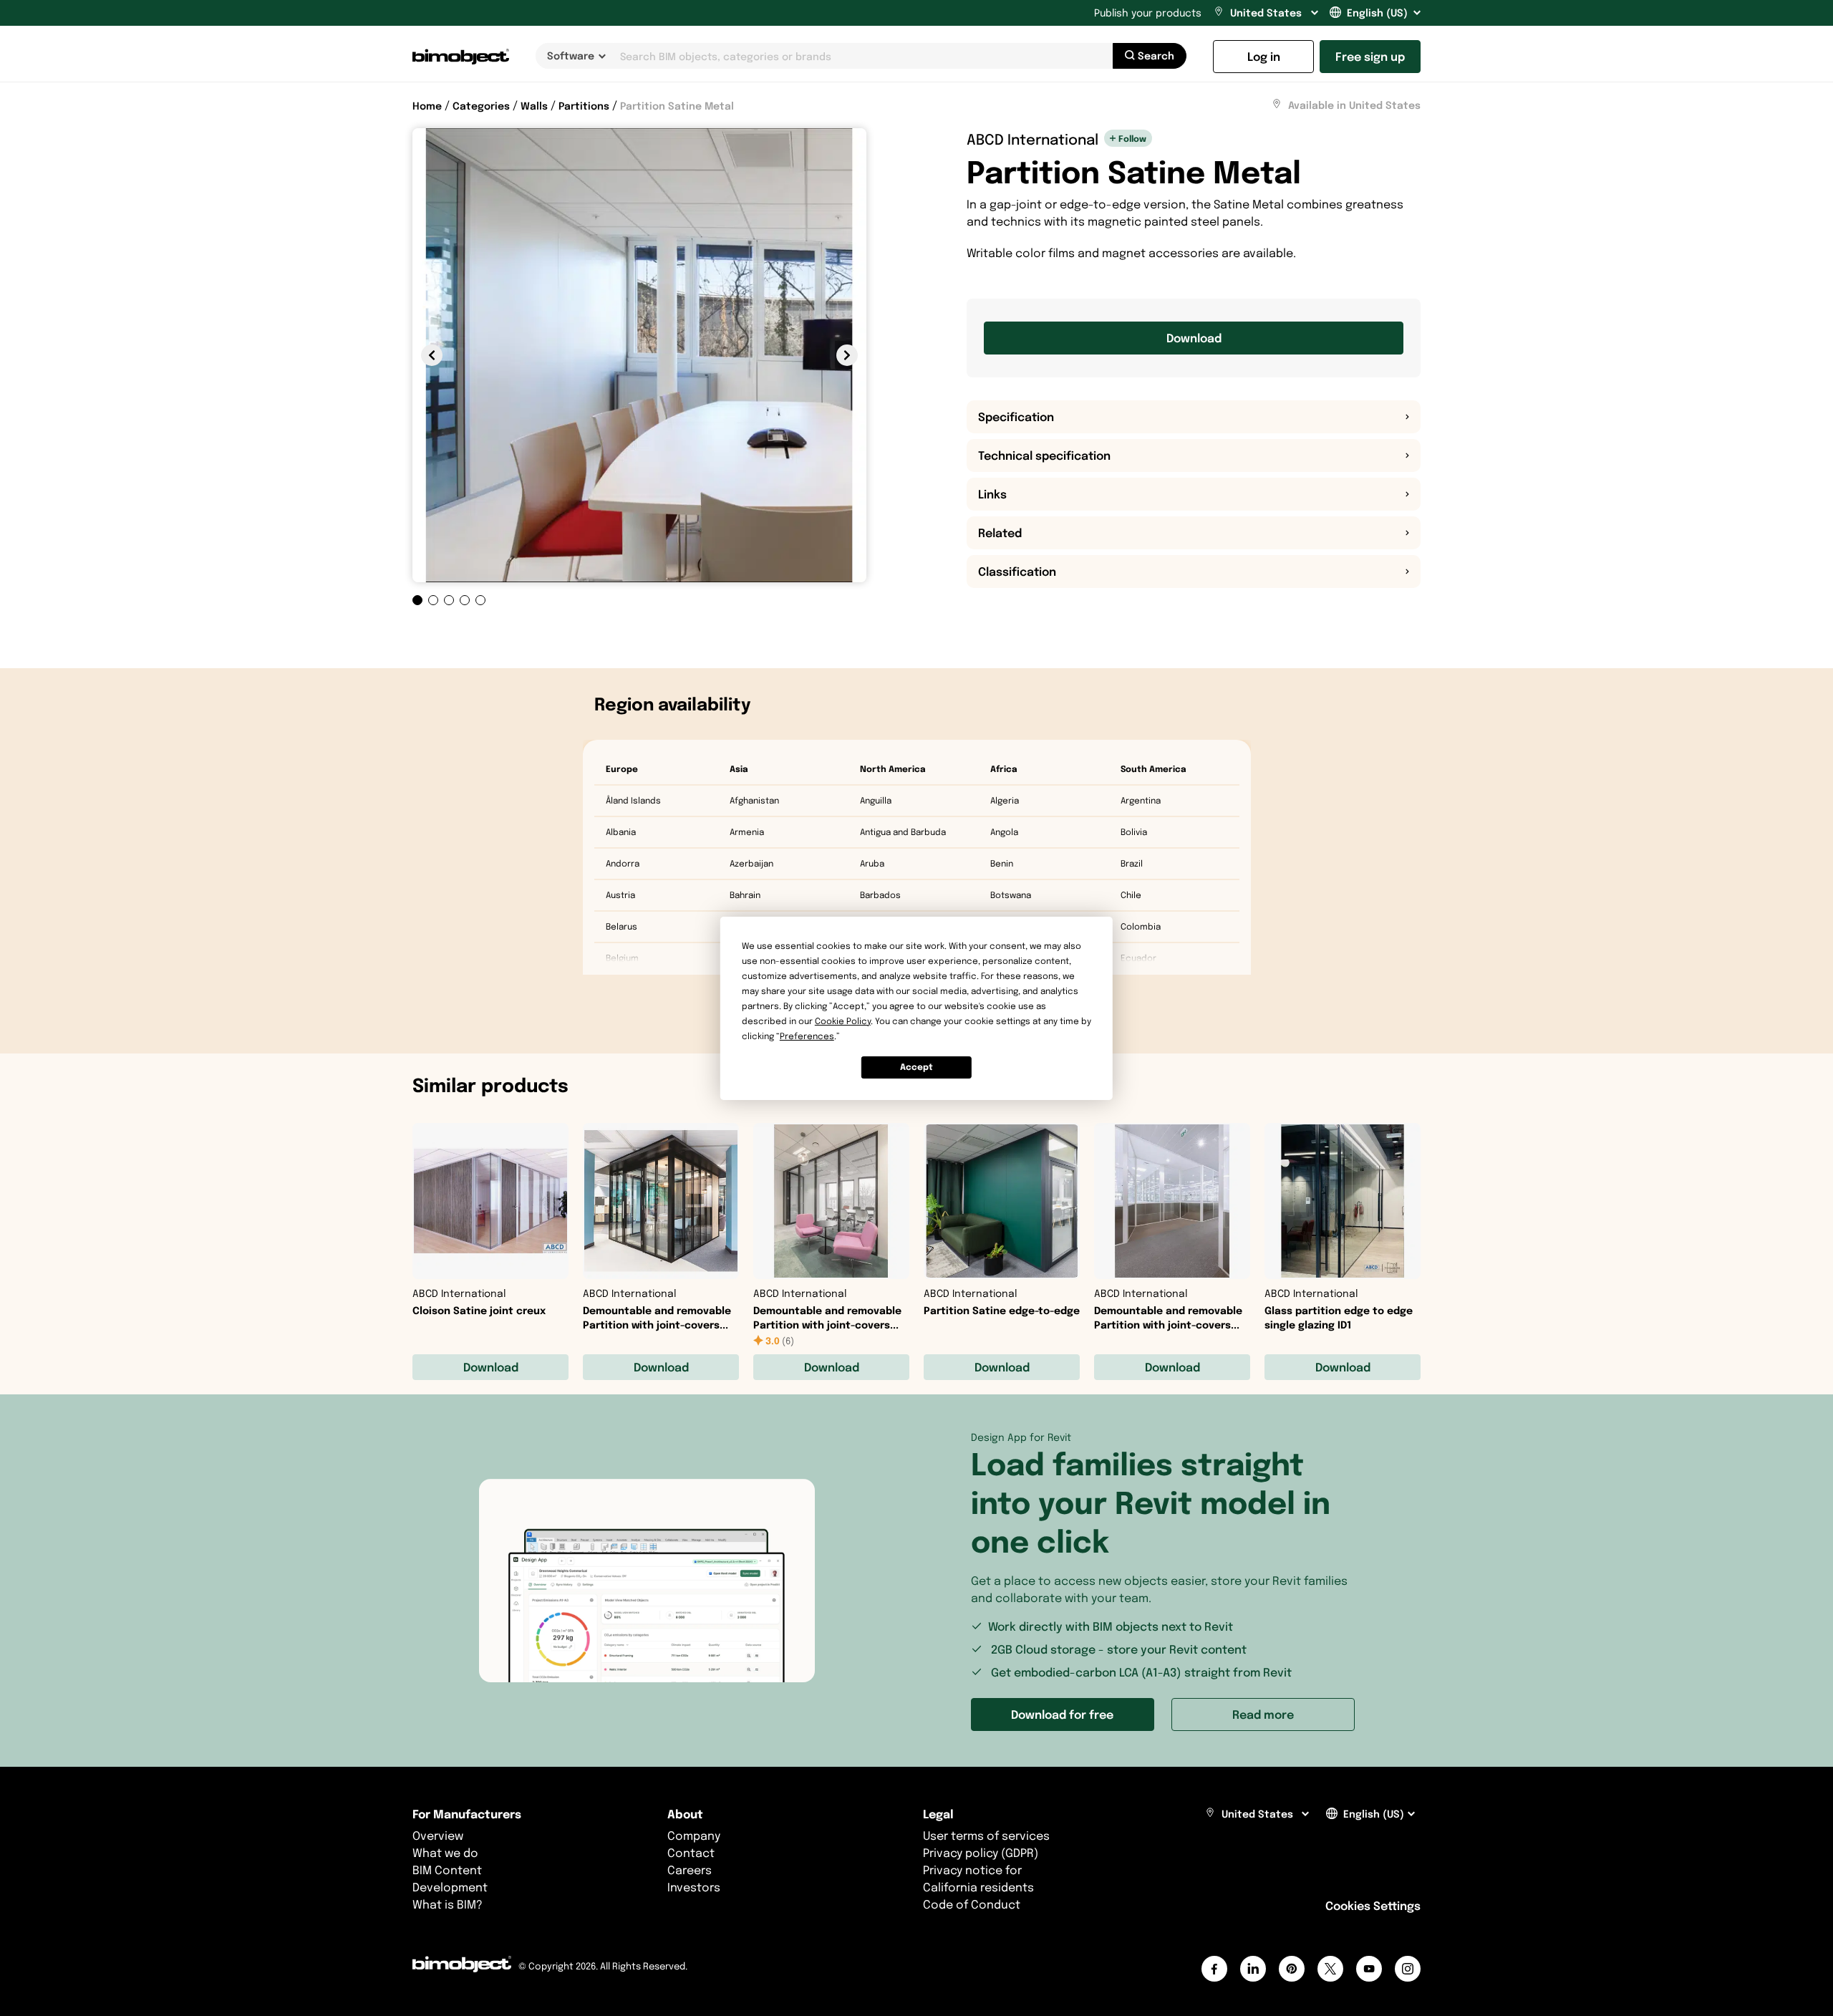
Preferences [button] (807, 1036)
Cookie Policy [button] (843, 1021)
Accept (916, 1067)
